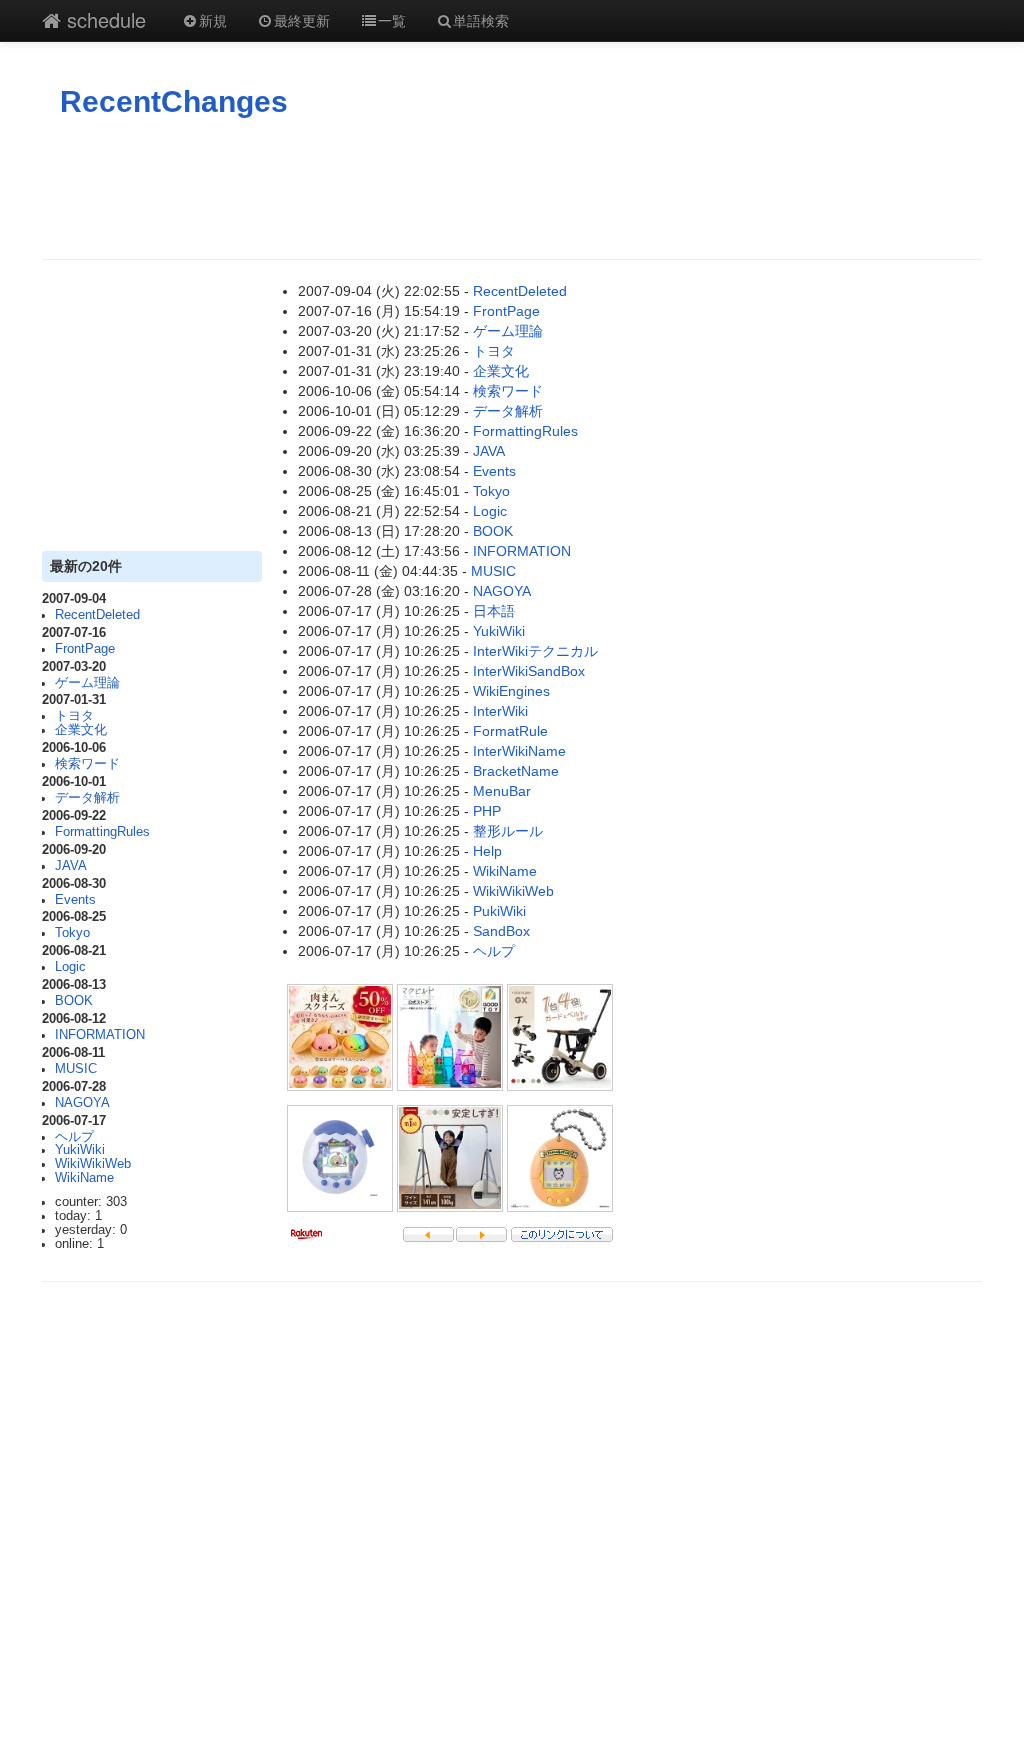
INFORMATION (100, 1035)
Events (75, 900)
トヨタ (74, 716)
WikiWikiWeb (93, 1164)
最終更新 (302, 20)
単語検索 (481, 20)
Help (487, 851)
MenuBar (502, 791)
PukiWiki (499, 911)
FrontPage (85, 649)
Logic (70, 967)
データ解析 (87, 798)
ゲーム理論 (87, 683)
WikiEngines (511, 691)
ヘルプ (74, 1137)
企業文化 (81, 730)
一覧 (392, 20)
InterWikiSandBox (529, 671)
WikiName (84, 1178)
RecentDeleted (97, 615)
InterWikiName (519, 751)
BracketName (516, 771)
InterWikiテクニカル (535, 651)
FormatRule (510, 731)
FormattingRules (102, 832)
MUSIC (76, 1069)
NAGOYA (82, 1103)
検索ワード (87, 764)
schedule (103, 19)
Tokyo (72, 933)
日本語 (494, 611)
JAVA (71, 866)
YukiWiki (80, 1150)
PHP (487, 811)
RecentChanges (174, 101)
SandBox (501, 931)
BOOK (74, 1001)
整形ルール (508, 831)
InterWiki (500, 711)
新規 (213, 20)
